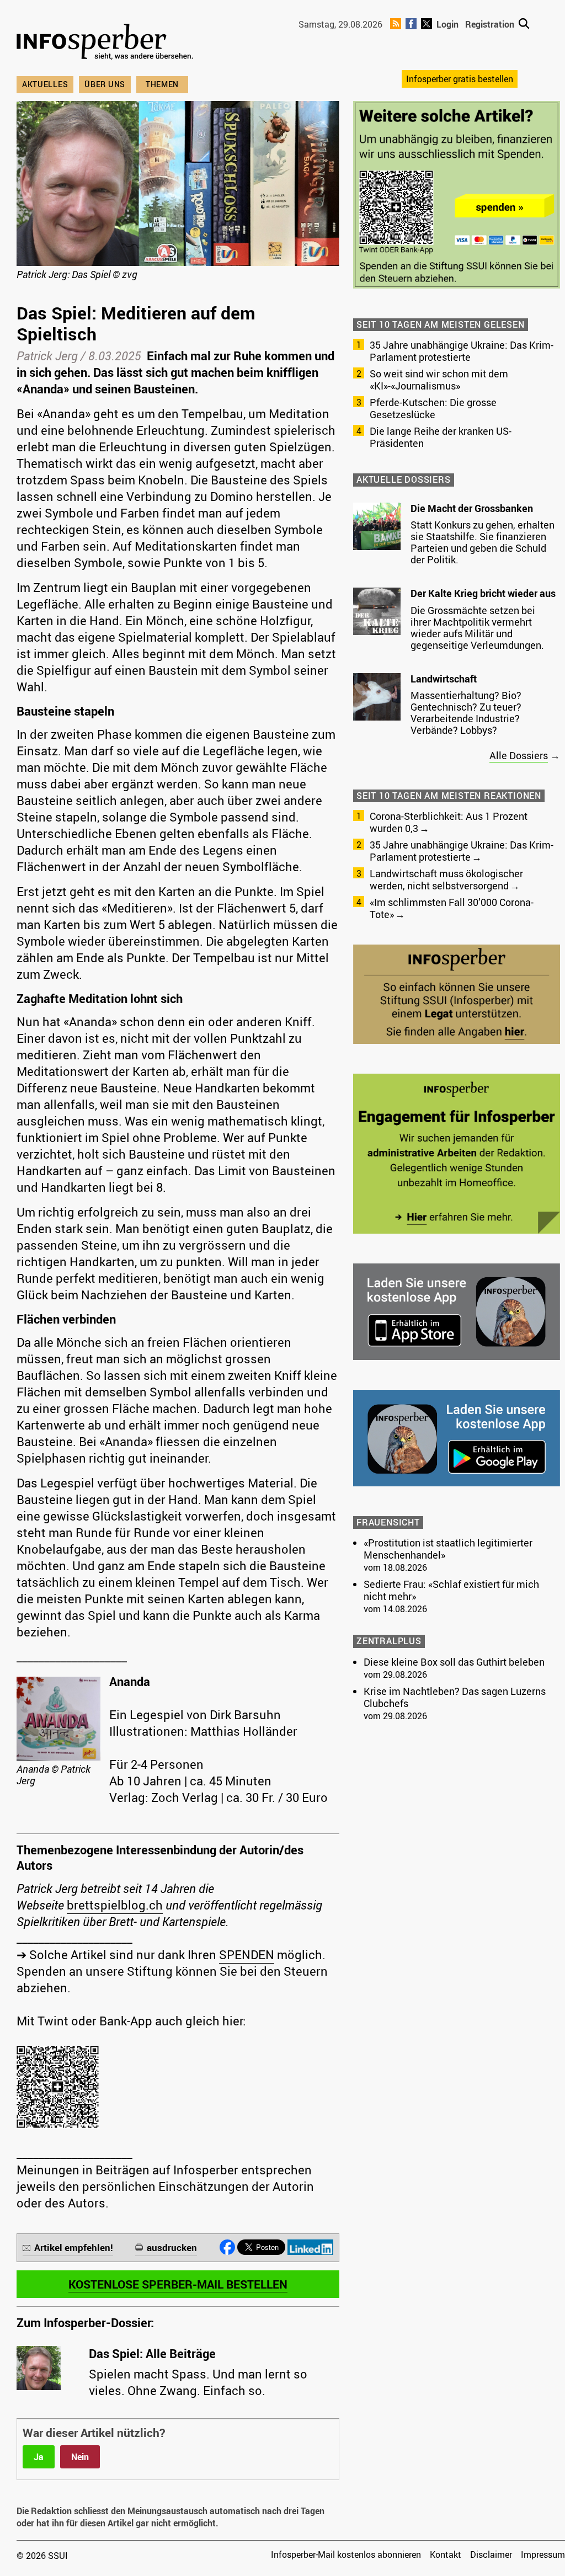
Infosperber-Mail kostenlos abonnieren (346, 2554)
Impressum (543, 2554)
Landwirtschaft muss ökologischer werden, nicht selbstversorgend (446, 879)
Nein (80, 2457)
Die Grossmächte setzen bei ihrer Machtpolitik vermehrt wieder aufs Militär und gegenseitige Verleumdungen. (477, 628)
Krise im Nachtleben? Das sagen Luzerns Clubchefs (455, 1697)
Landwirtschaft (444, 679)
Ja (39, 2457)
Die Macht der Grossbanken (472, 508)
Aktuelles (45, 84)
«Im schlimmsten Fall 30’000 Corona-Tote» (452, 908)
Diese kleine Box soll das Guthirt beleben (454, 1662)
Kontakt (446, 2554)
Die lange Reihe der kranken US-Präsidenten (441, 437)
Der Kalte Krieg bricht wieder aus (483, 593)
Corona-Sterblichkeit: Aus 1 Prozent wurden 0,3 (449, 822)
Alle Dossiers (519, 755)
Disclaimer (491, 2554)
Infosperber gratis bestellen (460, 79)
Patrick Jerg (47, 356)
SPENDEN (247, 1954)
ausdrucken (172, 2247)
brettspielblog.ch (115, 1905)
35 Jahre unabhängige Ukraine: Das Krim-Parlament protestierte (462, 351)
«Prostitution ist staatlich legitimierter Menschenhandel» (448, 1549)
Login (447, 24)
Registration (490, 24)
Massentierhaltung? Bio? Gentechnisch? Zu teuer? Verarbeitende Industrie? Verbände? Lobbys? (466, 713)
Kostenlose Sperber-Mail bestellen (178, 2284)
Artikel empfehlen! (74, 2247)
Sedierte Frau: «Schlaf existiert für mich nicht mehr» (451, 1590)
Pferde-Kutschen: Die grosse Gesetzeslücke (433, 408)
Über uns (105, 84)
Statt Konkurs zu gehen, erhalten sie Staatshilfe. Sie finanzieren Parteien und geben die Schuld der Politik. (483, 542)
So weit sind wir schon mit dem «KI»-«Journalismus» (439, 380)
